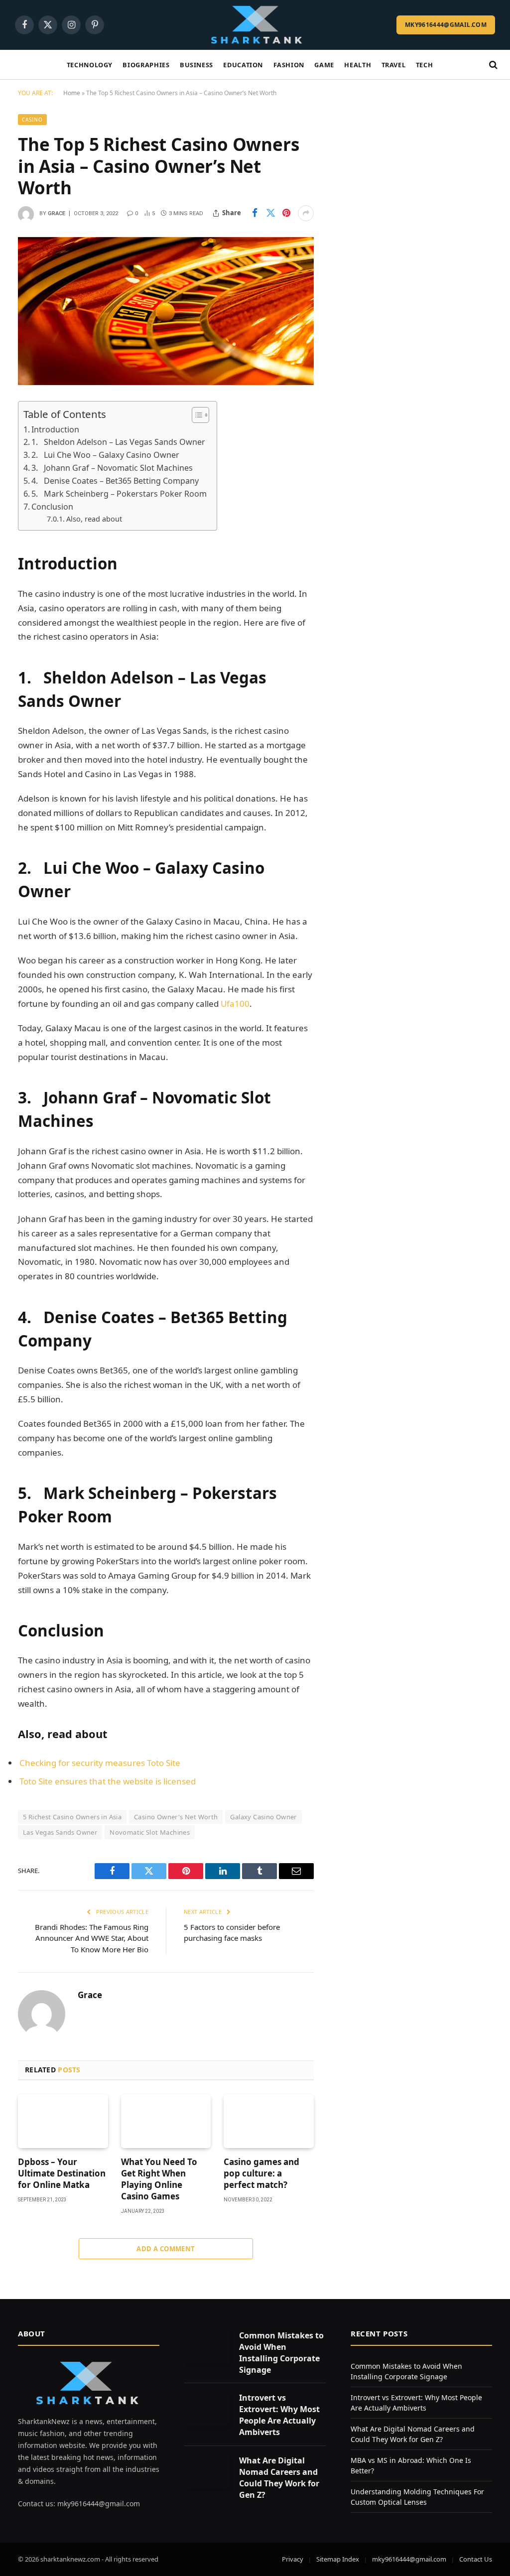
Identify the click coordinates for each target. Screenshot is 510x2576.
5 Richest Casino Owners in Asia (72, 1817)
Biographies (146, 65)
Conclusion (52, 507)
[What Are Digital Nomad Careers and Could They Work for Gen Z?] (207, 2471)
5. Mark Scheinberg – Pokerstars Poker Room (119, 494)
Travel (394, 65)
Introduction (55, 429)
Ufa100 (235, 1004)
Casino (32, 120)
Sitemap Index (338, 2559)
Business (196, 65)
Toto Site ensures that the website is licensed (108, 1781)
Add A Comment (166, 2249)
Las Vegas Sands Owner (60, 1832)
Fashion (289, 65)
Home (72, 93)
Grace (57, 213)
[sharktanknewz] (255, 25)
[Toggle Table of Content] (195, 415)
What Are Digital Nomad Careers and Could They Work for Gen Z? (279, 2478)
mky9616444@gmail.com (446, 25)
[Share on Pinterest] (286, 213)
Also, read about (94, 519)
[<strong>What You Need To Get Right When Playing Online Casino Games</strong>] (166, 2121)
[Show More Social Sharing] (306, 213)
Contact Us (476, 2559)
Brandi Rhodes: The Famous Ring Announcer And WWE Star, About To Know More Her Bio (92, 1938)
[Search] (492, 65)
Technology (90, 65)
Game (324, 65)
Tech (425, 65)
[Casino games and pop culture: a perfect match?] (269, 2121)
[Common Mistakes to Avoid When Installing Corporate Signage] (207, 2346)
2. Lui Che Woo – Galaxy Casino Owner (105, 455)
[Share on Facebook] (255, 213)
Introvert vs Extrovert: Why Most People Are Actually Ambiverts (279, 2415)
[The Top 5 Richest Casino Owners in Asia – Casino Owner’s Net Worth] (166, 311)
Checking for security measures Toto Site (100, 1763)
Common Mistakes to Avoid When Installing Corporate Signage (281, 2353)
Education (243, 65)
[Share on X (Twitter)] (270, 213)
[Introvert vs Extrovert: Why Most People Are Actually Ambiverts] (207, 2408)
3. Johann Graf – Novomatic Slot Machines (112, 468)
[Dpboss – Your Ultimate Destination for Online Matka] (63, 2121)
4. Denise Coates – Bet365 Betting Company (115, 481)
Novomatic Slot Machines (150, 1832)
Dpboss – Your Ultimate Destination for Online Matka (62, 2173)
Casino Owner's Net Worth (176, 1817)
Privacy (293, 2559)
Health (358, 65)
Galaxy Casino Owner (263, 1817)
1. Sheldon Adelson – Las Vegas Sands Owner (118, 442)
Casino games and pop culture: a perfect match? (261, 2173)
